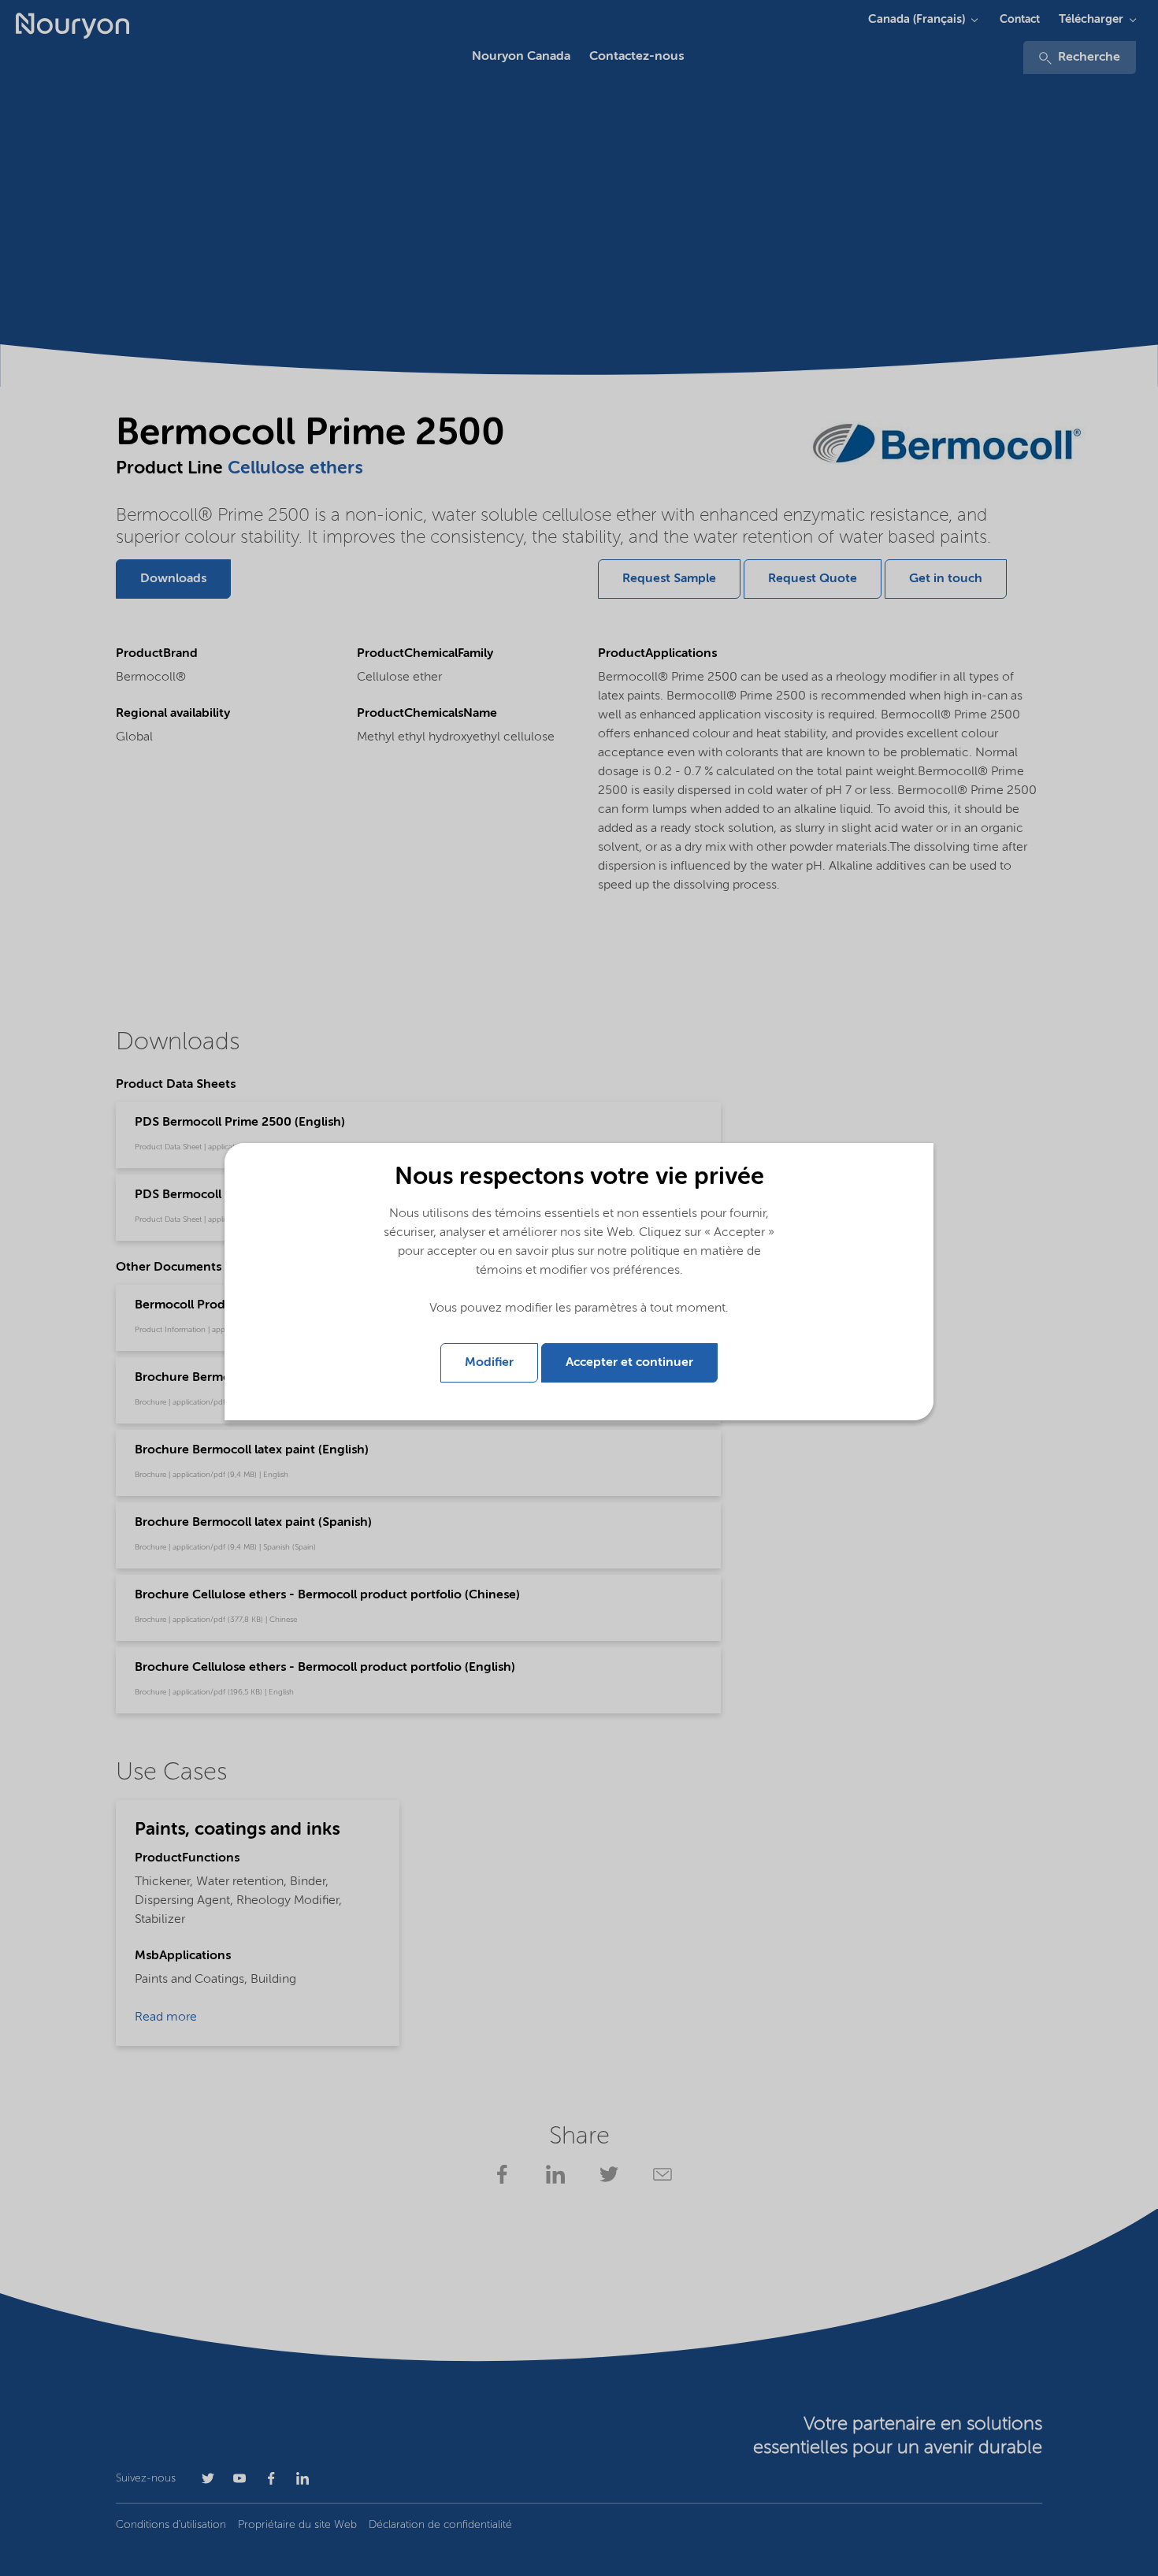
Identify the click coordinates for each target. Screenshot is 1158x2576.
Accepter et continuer (629, 1363)
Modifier (489, 1363)
